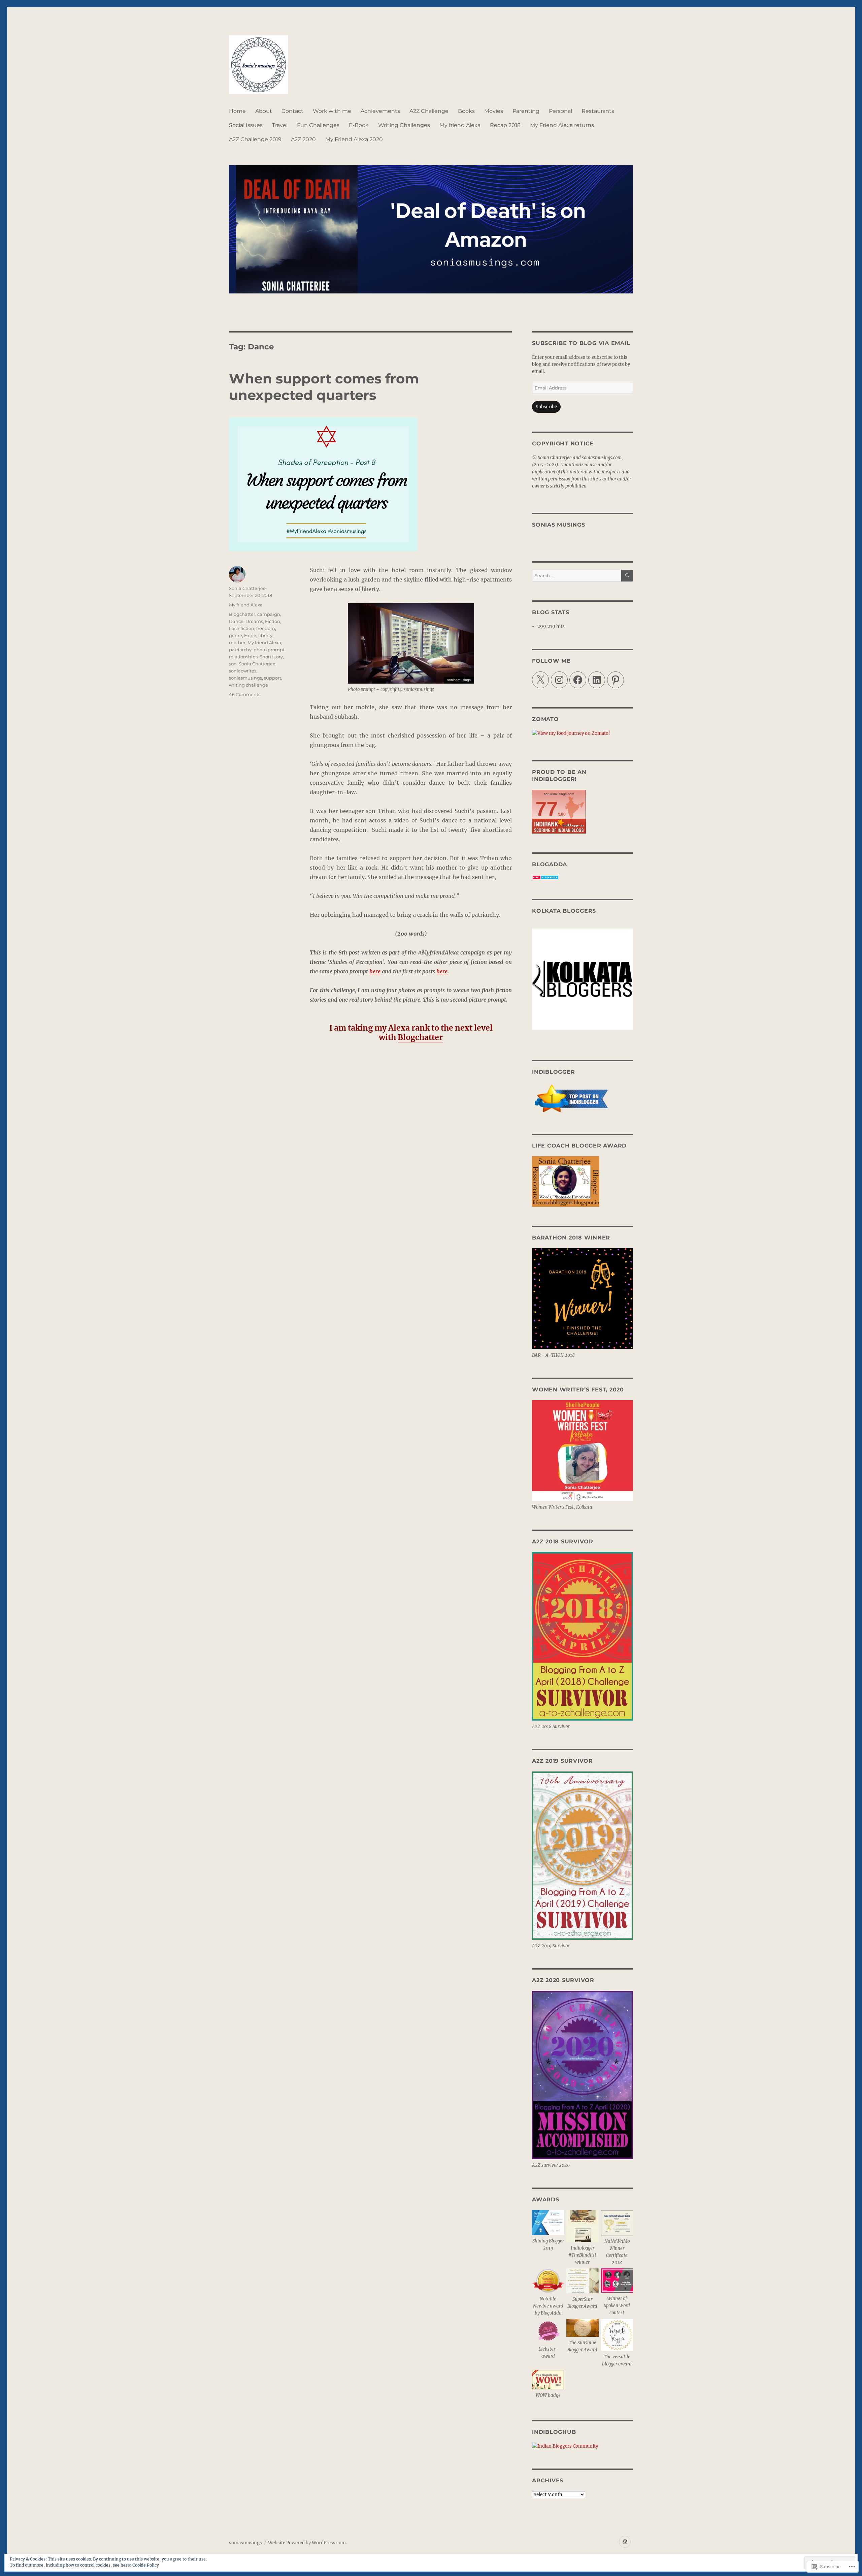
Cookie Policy (146, 2565)
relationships (243, 657)
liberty (265, 635)
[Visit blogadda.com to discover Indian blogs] (583, 877)
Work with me (332, 111)
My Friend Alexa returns (562, 125)
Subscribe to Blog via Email (581, 343)
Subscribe (546, 407)
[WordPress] (625, 2542)
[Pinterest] (616, 680)
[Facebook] (578, 680)
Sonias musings (559, 525)
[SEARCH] (627, 576)
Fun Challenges (318, 125)
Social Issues (246, 125)
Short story (271, 657)
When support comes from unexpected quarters (324, 387)
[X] (540, 680)
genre (236, 635)
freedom (266, 628)
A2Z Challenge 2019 (255, 139)
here (375, 971)
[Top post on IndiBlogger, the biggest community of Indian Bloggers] (583, 1099)
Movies (494, 111)
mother (237, 642)
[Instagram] (559, 680)
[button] (548, 2232)
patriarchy (240, 650)
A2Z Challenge (429, 111)
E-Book (359, 125)
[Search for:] (577, 576)
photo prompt (269, 650)
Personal (560, 111)
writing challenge (248, 685)
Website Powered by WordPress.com (307, 2543)
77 (546, 809)
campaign (269, 614)
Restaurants (598, 111)
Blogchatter (242, 614)
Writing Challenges (404, 125)
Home (237, 111)
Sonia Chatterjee (247, 588)
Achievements (380, 111)
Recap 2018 (505, 125)
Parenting (526, 111)
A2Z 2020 (303, 139)
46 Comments (245, 694)
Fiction (273, 621)
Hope (250, 635)
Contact (292, 111)
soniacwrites (243, 671)
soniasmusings (245, 678)
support (273, 678)
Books (466, 111)
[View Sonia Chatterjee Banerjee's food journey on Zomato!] (583, 733)
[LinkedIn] (597, 680)
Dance (236, 621)
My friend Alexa (460, 125)
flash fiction (242, 628)
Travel (280, 125)
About (264, 111)
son (233, 664)
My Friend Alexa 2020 (354, 139)
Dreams (254, 621)
